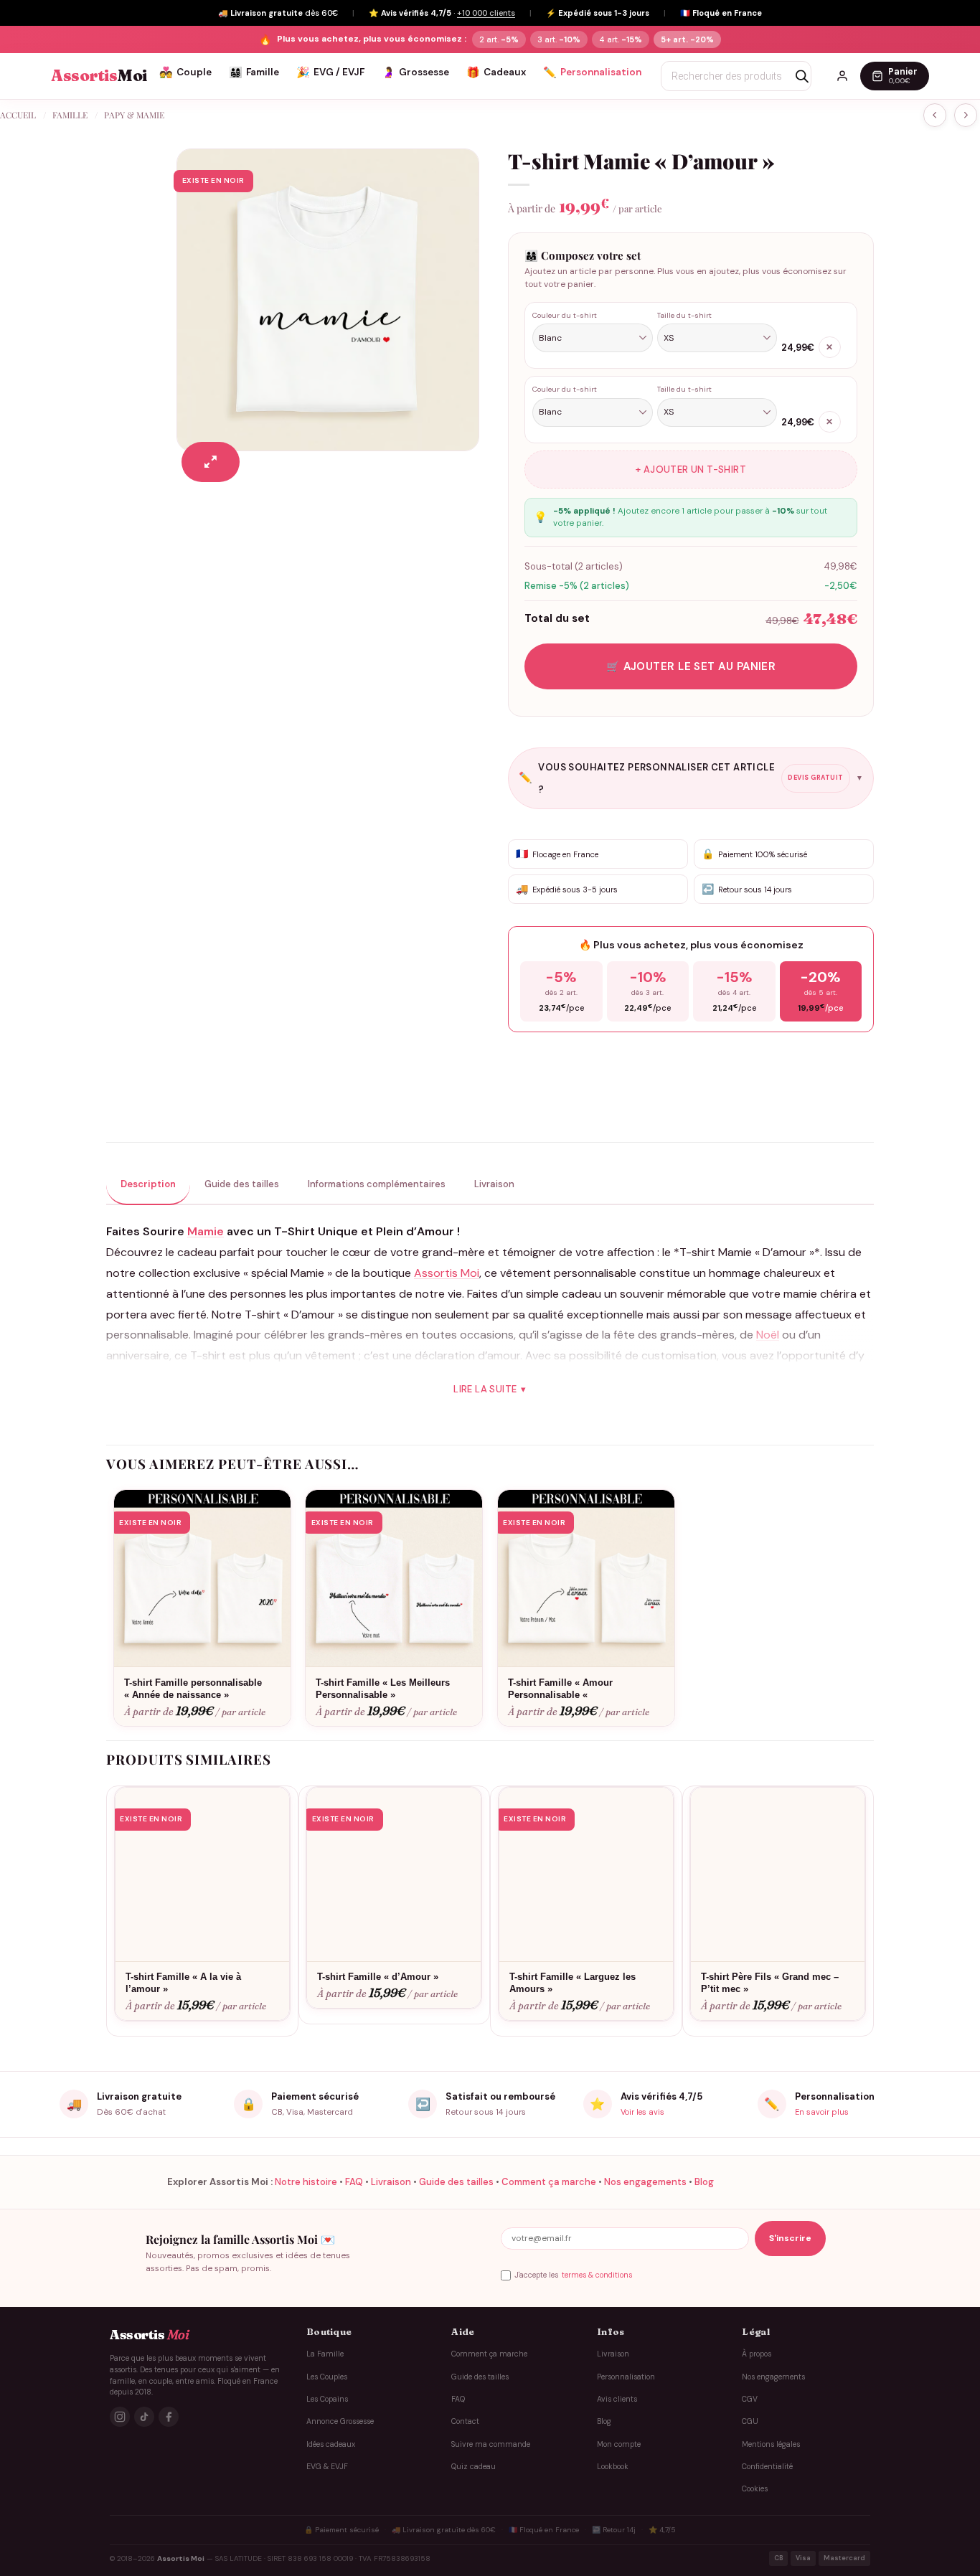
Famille (254, 72)
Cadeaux (496, 72)
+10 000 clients (486, 13)
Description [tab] (148, 1184)
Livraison (391, 2182)
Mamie (206, 1231)
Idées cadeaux (331, 2444)
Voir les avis (642, 2112)
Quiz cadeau (473, 2467)
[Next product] (935, 115)
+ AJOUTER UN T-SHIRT (691, 470)
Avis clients (617, 2399)
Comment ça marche (549, 2182)
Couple (185, 72)
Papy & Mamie (134, 115)
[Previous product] (966, 115)
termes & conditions (597, 2275)
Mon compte (619, 2444)
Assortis (99, 76)
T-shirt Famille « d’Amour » (378, 1977)
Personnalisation (592, 72)
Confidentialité (767, 2467)
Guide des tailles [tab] (242, 1184)
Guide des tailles (456, 2182)
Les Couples (327, 2377)
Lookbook (613, 2467)
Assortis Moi (447, 1273)
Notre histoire (306, 2182)
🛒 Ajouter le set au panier (691, 666)
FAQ (354, 2182)
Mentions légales (771, 2444)
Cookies (755, 2489)
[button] (211, 462)
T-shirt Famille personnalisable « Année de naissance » (193, 1689)
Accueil (18, 115)
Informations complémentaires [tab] (377, 1184)
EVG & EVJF (327, 2467)
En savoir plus (822, 2112)
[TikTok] (144, 2417)
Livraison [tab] (494, 1184)
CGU (750, 2421)
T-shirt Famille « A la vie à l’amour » (183, 1983)
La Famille (325, 2354)
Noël (768, 1335)
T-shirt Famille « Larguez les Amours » (573, 1983)
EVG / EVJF (330, 72)
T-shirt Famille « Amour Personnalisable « (560, 1689)
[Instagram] (120, 2417)
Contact (465, 2421)
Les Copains (327, 2399)
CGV (750, 2399)
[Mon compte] (842, 76)
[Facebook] (169, 2417)
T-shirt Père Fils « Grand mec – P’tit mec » (770, 1983)
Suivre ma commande (491, 2444)
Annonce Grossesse (340, 2421)
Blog (704, 2182)
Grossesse (415, 72)
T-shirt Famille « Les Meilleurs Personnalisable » (383, 1689)
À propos (757, 2354)
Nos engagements (645, 2182)
